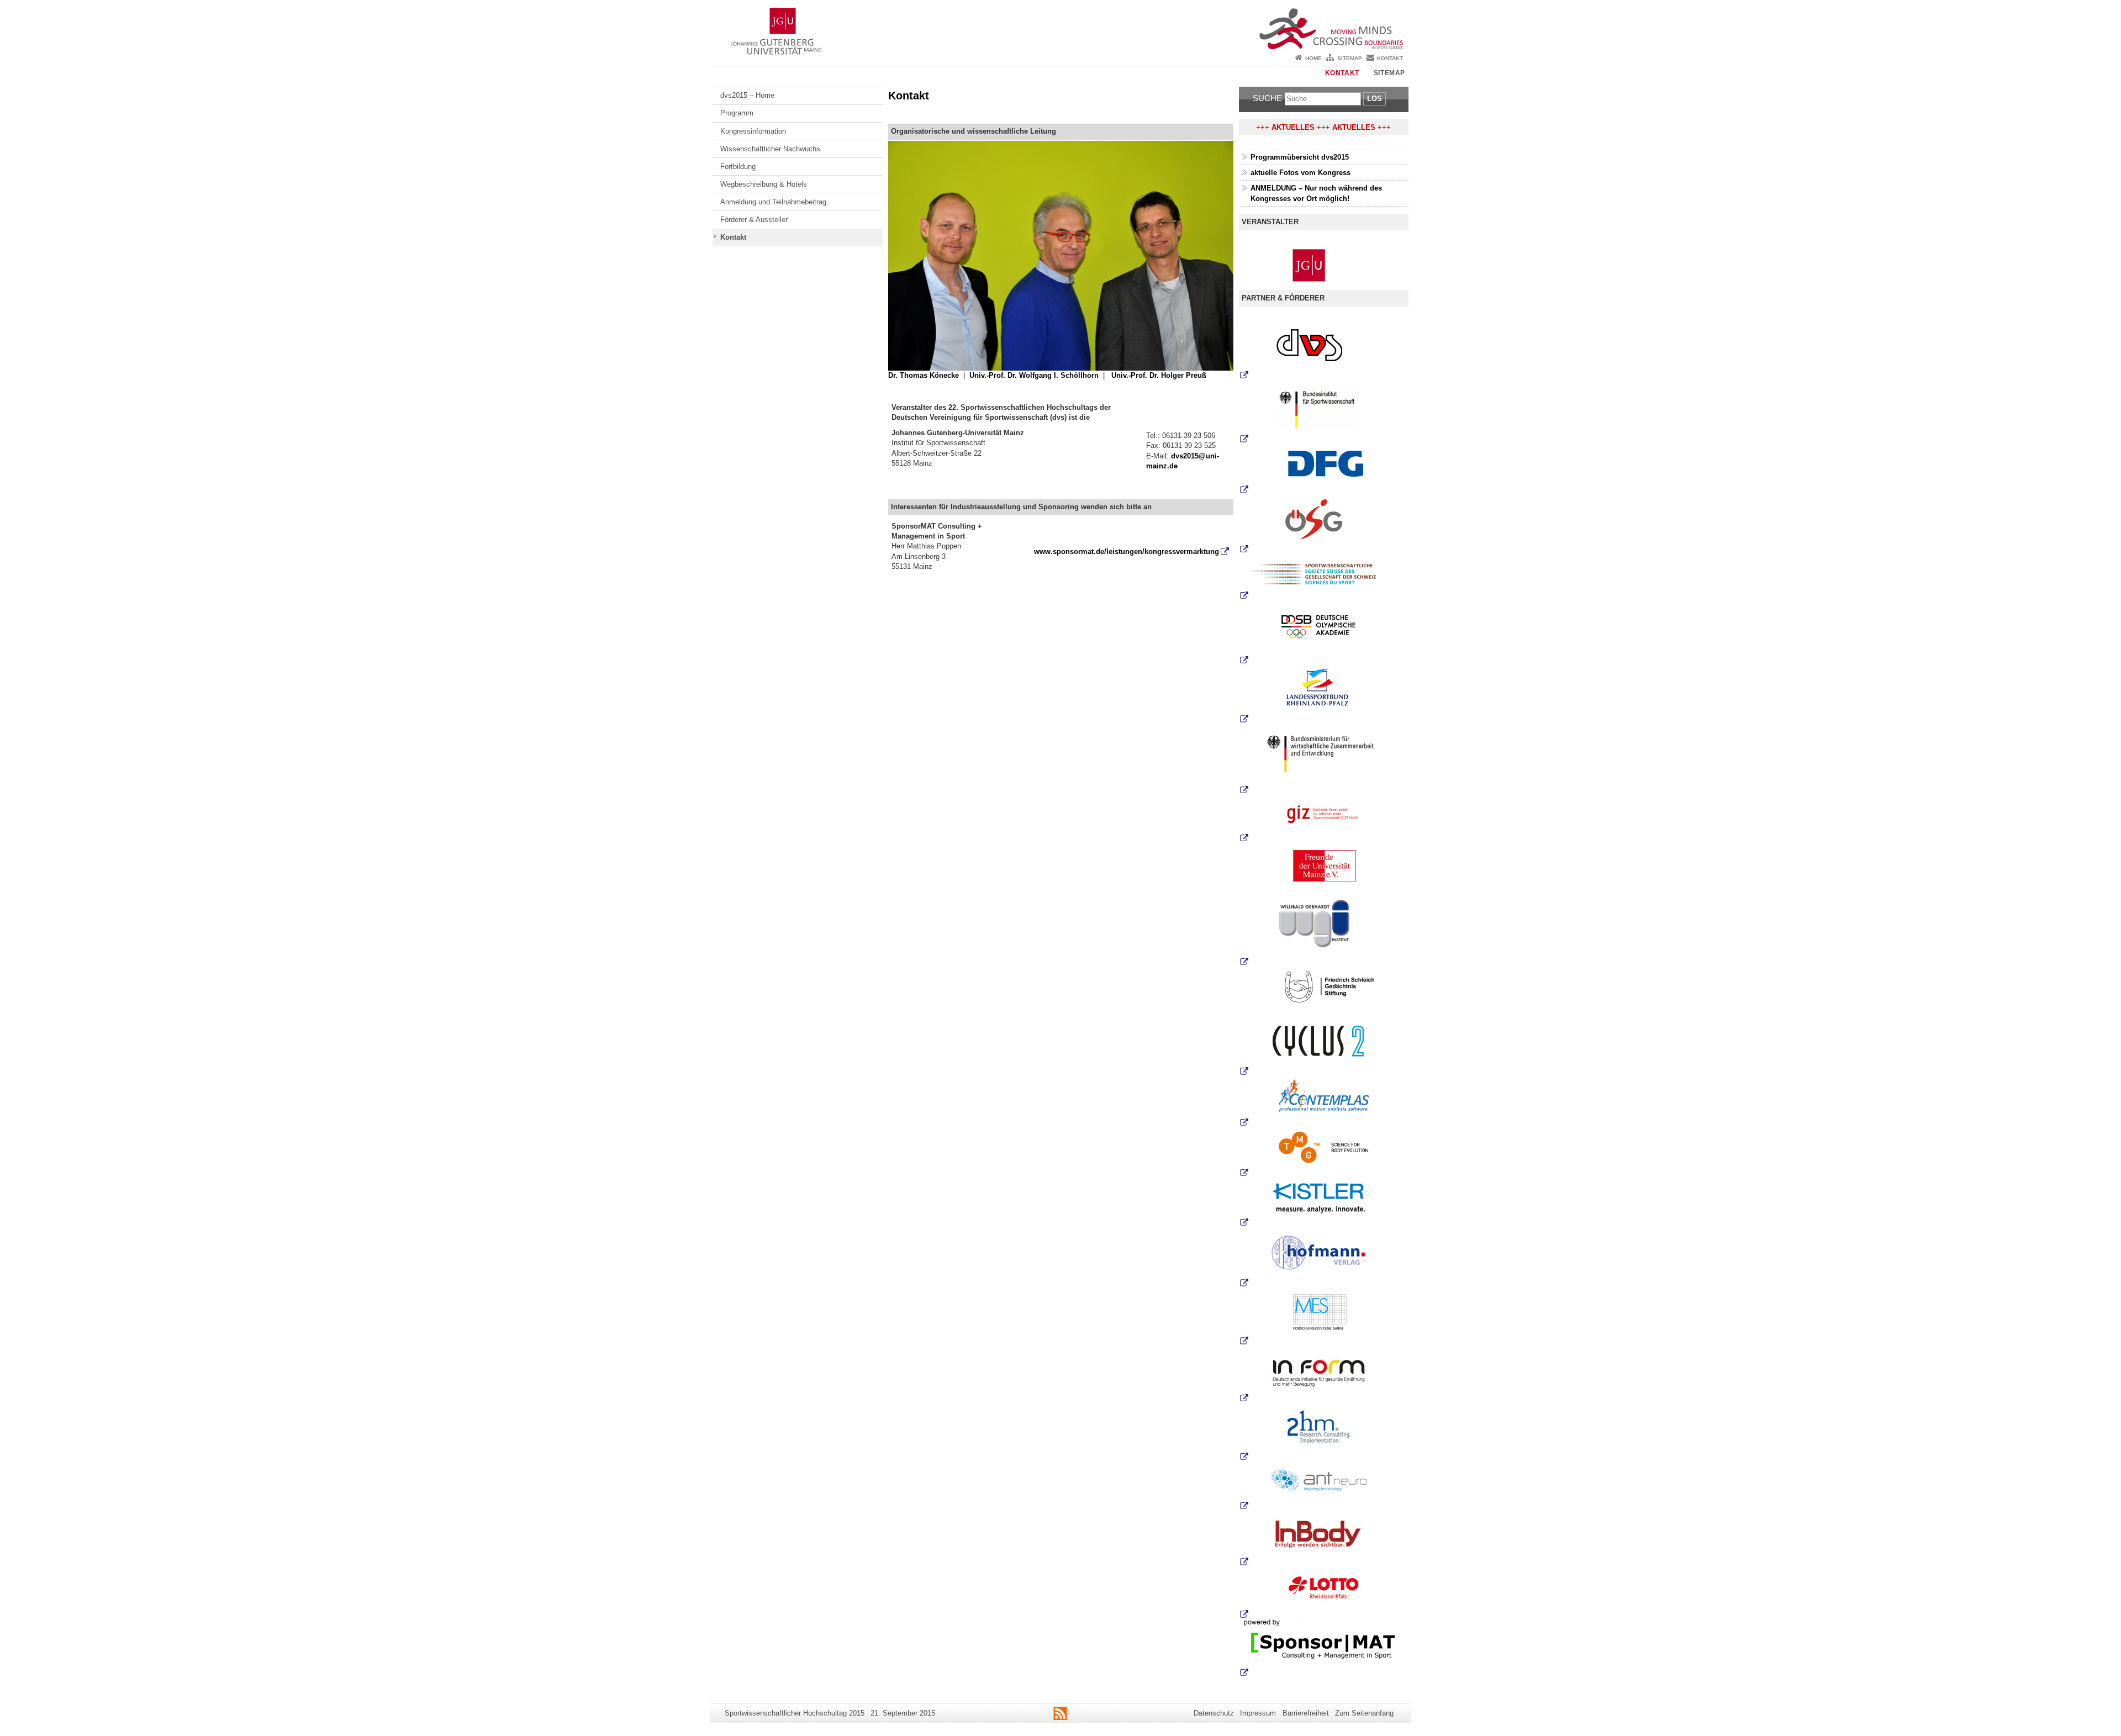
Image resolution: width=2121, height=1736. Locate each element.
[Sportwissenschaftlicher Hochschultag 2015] (1060, 25)
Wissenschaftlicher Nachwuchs (770, 149)
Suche (1267, 98)
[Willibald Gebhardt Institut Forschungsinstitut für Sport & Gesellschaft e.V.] (1324, 928)
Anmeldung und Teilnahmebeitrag (773, 202)
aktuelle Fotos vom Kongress (1300, 173)
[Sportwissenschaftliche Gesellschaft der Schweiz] (1324, 577)
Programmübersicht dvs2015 (1300, 157)
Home (1313, 58)
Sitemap (1350, 58)
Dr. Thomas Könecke (924, 375)
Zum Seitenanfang (1364, 1713)
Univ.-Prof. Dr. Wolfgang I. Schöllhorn (1034, 375)
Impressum (1258, 1713)
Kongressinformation (753, 131)
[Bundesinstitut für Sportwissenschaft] (1324, 412)
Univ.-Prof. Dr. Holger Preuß (1159, 375)
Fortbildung (738, 167)
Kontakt (1390, 58)
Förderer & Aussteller (754, 220)
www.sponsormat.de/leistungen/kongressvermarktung (1127, 552)
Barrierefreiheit (1306, 1713)
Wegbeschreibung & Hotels (764, 184)
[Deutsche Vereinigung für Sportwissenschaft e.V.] (1244, 375)
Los (1375, 99)
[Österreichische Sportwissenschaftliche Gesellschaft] (1324, 524)
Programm (737, 113)
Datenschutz (1214, 1713)
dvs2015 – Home (747, 95)
